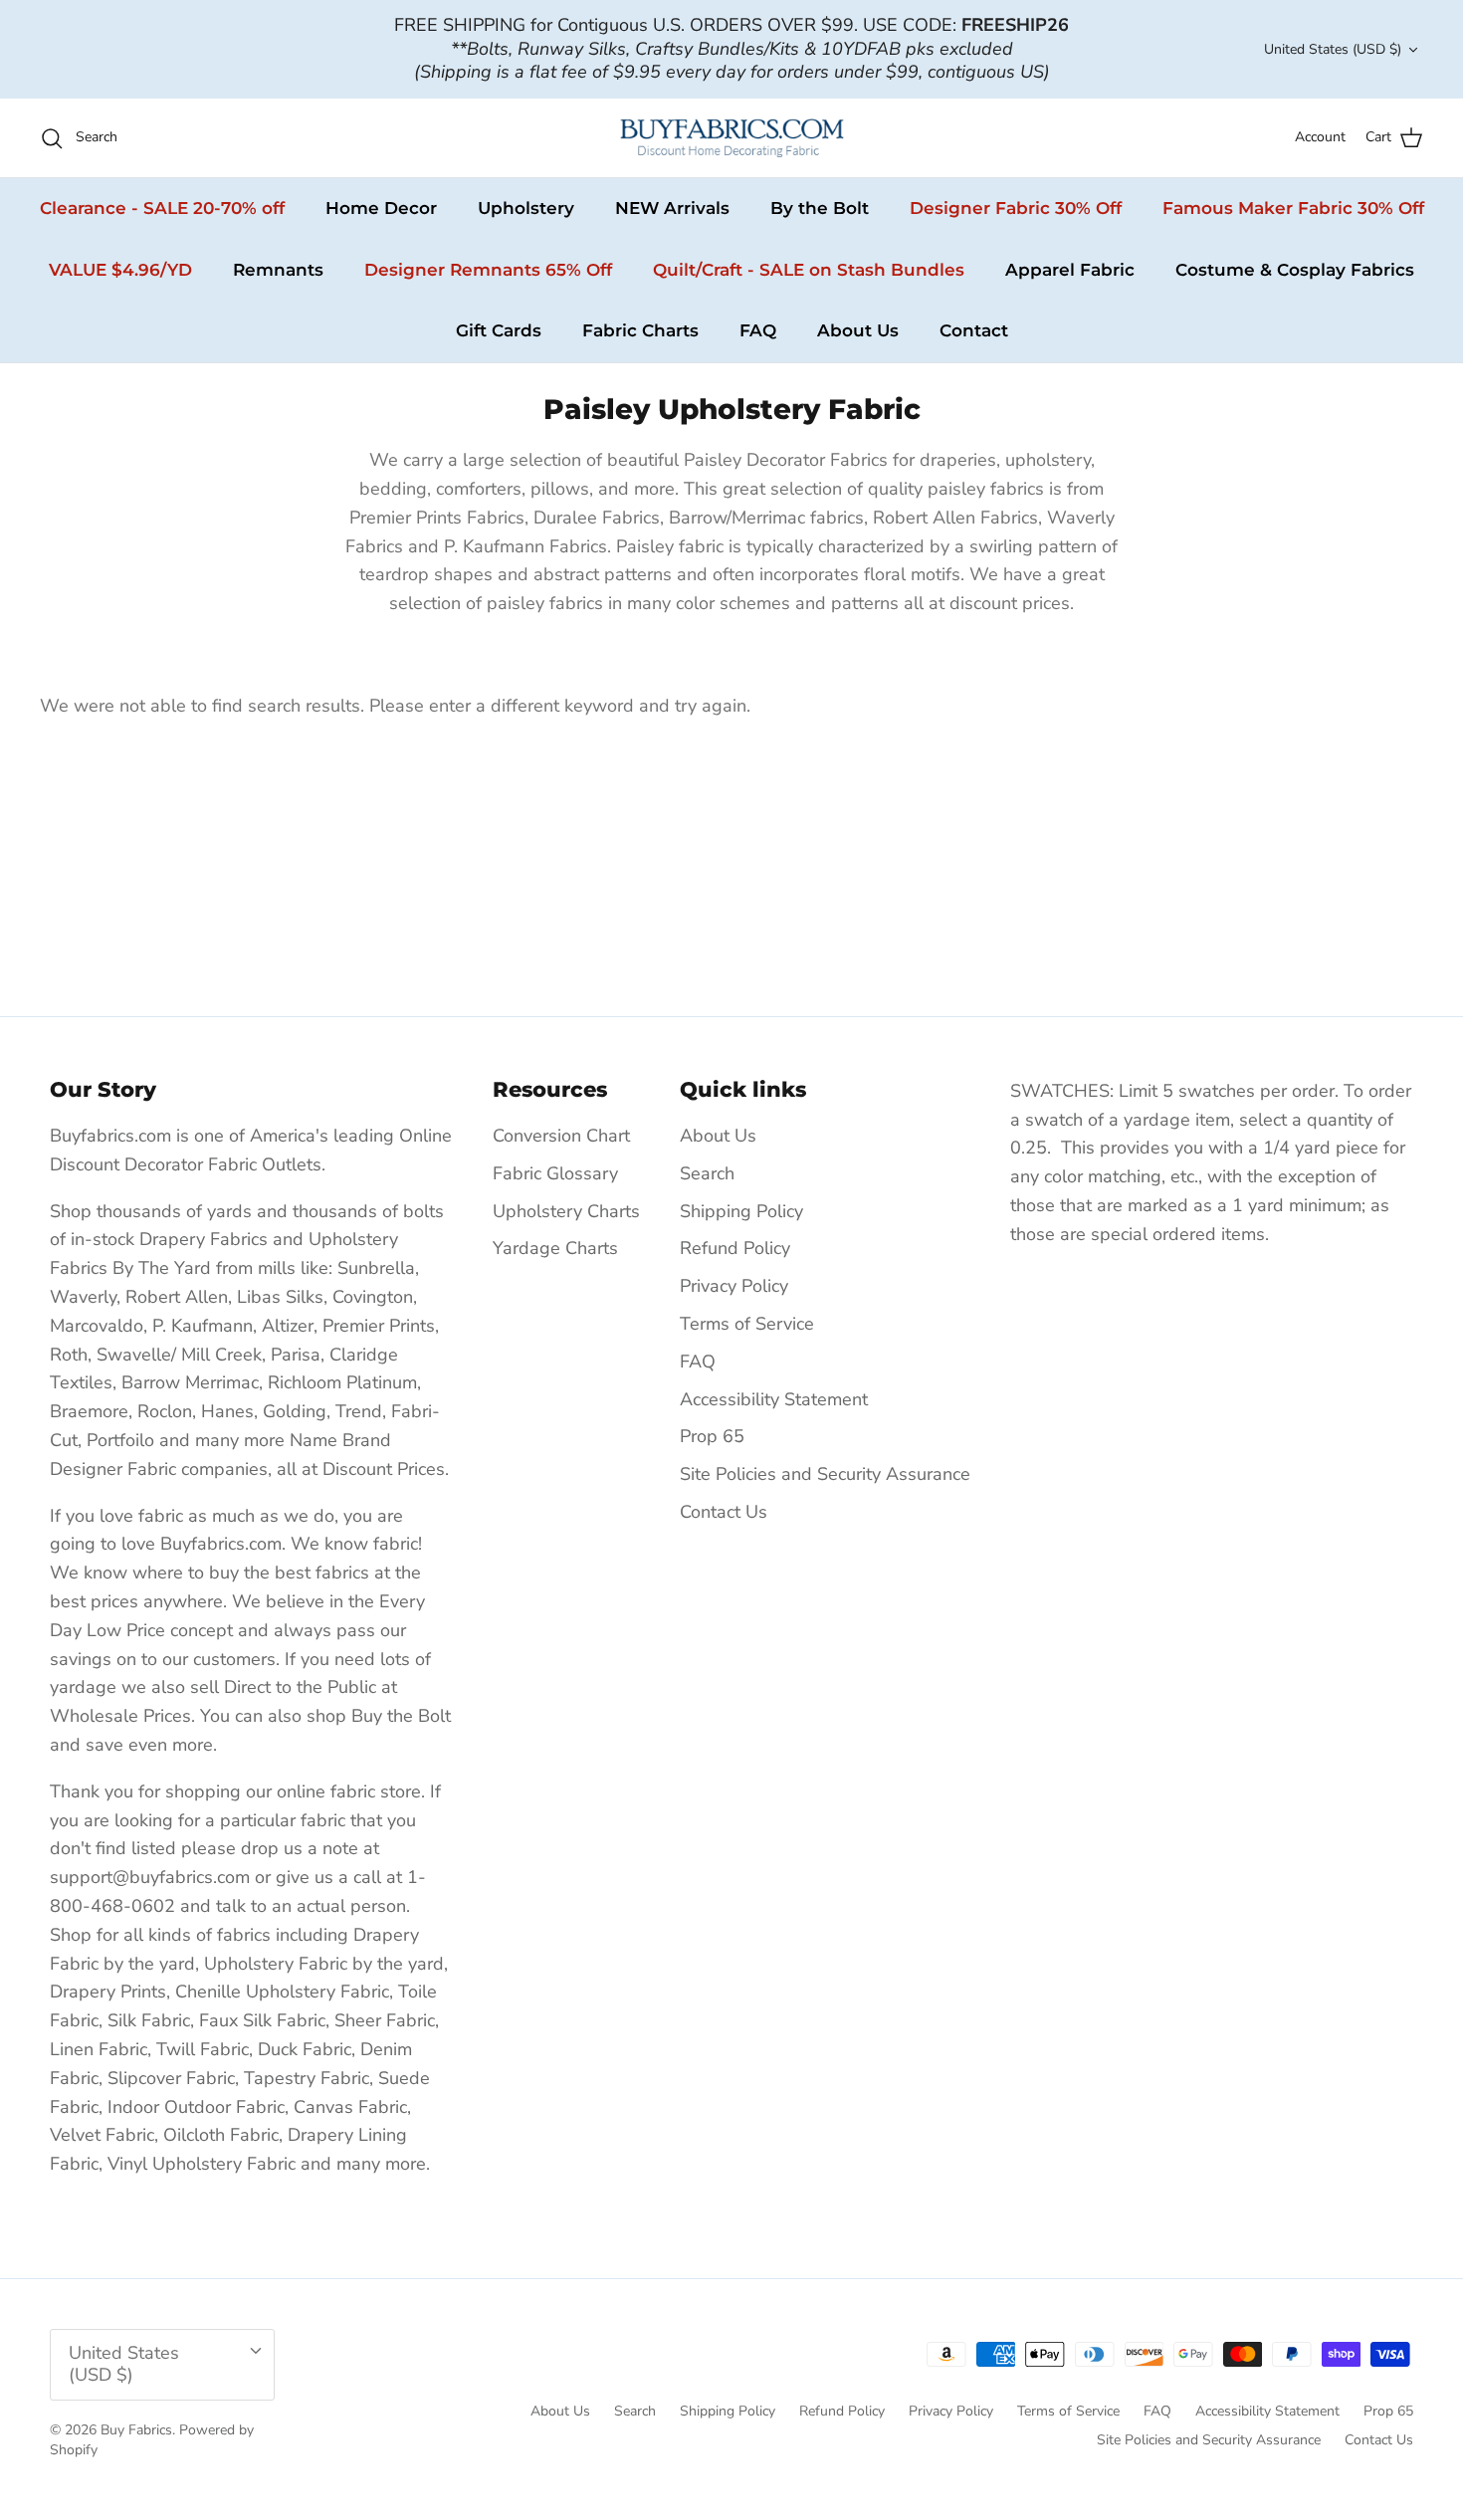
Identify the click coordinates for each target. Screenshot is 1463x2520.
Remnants (278, 270)
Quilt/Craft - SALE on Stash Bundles (809, 270)
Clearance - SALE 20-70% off (162, 208)
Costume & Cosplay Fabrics (1295, 270)
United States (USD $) (1333, 49)
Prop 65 (712, 1436)
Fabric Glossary (555, 1173)
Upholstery (526, 208)
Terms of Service (747, 1324)
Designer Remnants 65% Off (488, 270)
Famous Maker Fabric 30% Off (1293, 208)
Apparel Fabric (1070, 270)
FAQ (758, 330)
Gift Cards (499, 330)
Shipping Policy (741, 1211)
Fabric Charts (640, 330)
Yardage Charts (555, 1248)
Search (707, 1173)
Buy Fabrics (136, 2430)
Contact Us (724, 1512)
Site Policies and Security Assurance (825, 1474)
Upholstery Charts (566, 1211)
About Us (858, 330)
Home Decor (381, 208)
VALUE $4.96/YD (120, 270)
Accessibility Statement (774, 1399)
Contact (974, 330)
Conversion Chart (561, 1136)
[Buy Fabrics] (732, 138)
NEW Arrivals (672, 208)
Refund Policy (735, 1248)
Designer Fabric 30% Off (1016, 208)
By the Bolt (820, 208)
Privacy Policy (734, 1286)
